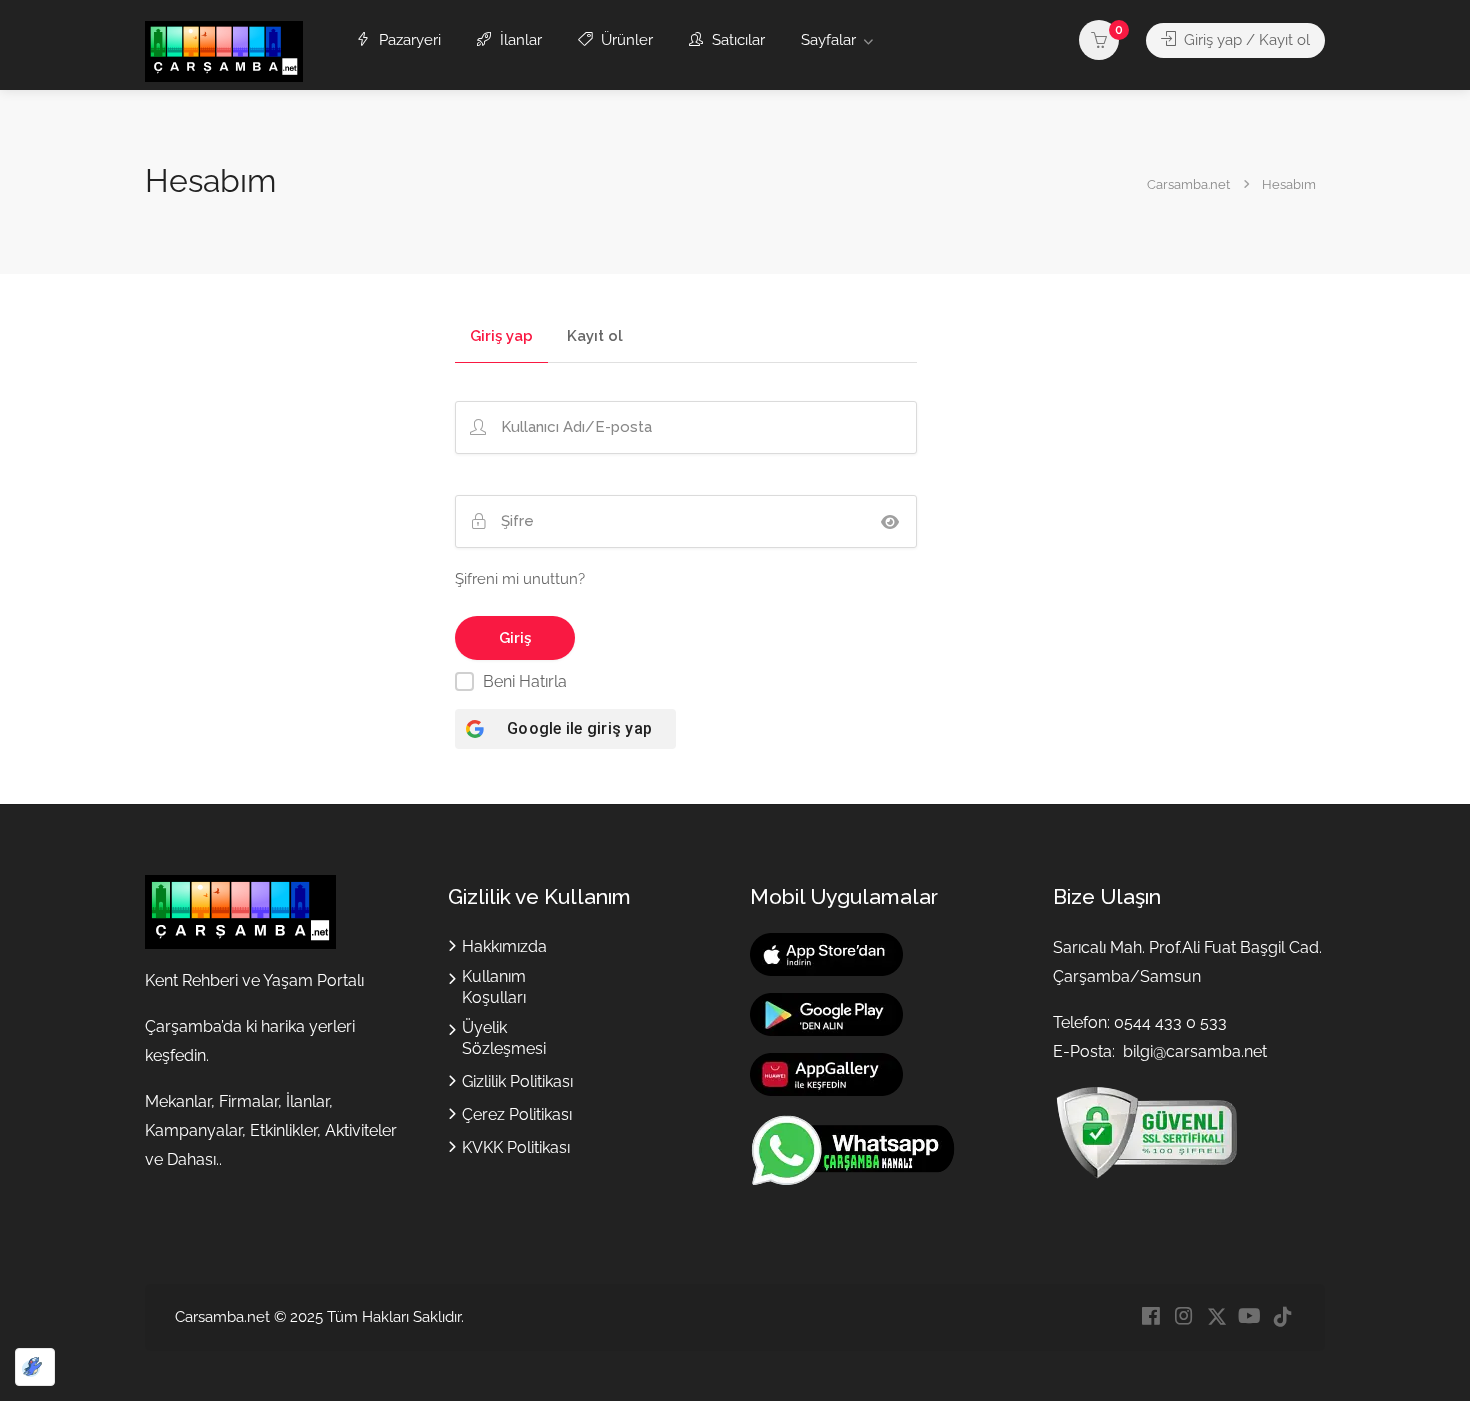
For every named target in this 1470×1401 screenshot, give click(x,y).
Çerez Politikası (517, 1114)
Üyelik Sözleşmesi (504, 1038)
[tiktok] (1282, 1317)
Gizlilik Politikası (517, 1081)
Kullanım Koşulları (494, 987)
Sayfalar (828, 40)
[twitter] (1216, 1317)
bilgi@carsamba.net (1195, 1051)
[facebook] (1150, 1317)
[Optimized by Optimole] (35, 1367)
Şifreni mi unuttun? (520, 579)
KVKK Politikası (516, 1147)
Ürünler (625, 40)
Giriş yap (501, 337)
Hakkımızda (504, 946)
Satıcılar (736, 40)
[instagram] (1183, 1317)
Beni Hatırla (525, 681)
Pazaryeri (408, 40)
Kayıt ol (595, 337)
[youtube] (1249, 1317)
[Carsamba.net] (224, 50)
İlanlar (519, 40)
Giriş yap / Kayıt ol (1245, 40)
